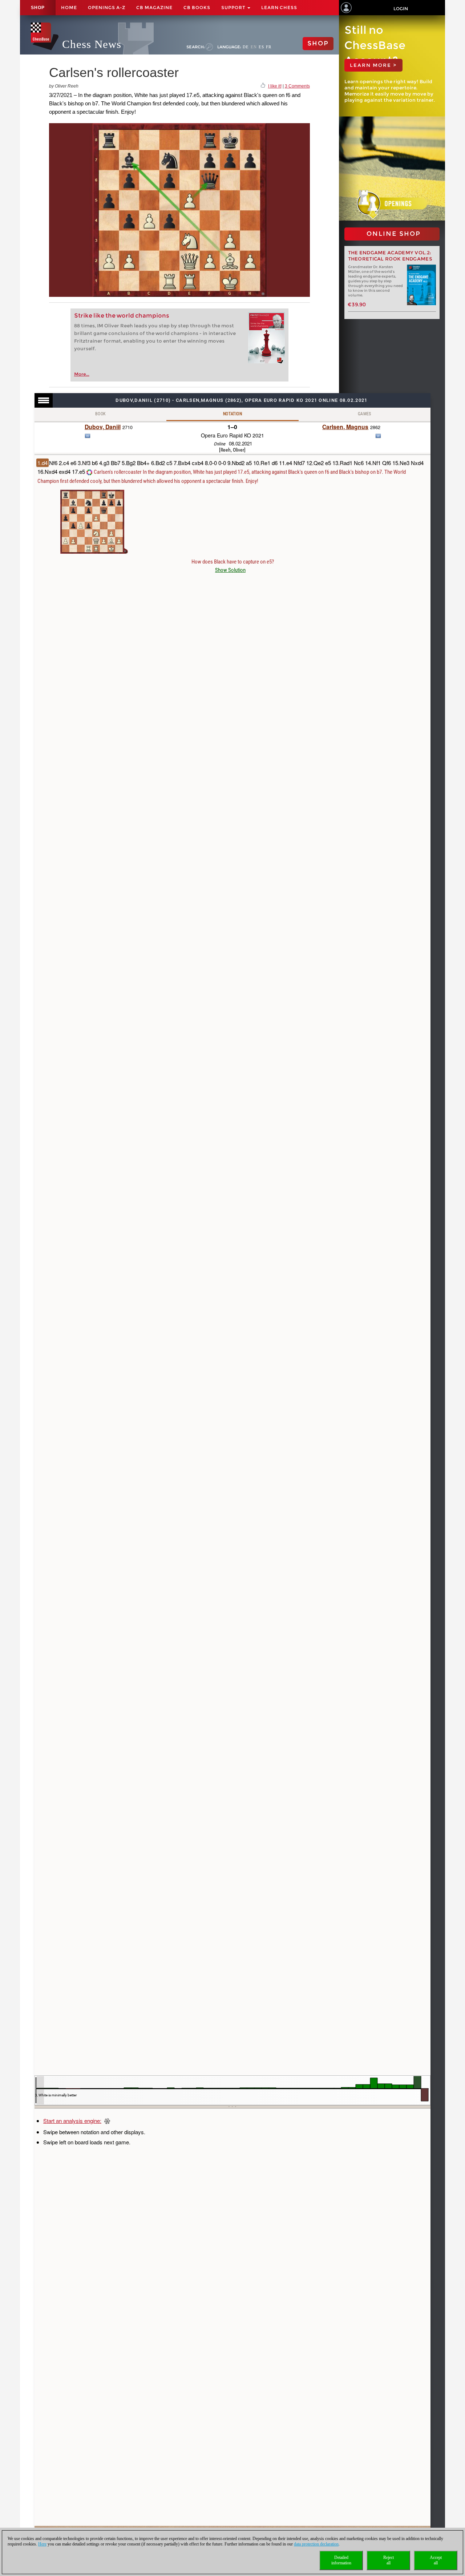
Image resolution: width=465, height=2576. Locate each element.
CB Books (197, 7)
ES (261, 47)
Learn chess (279, 7)
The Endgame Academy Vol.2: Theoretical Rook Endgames (390, 256)
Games (365, 414)
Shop (38, 8)
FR (269, 47)
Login (401, 9)
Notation (232, 414)
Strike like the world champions (122, 316)
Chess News (92, 44)
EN (254, 47)
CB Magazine (154, 7)
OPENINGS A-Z (107, 7)
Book (101, 414)
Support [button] (234, 7)
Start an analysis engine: (72, 2121)
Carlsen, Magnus (345, 427)
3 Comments (297, 86)
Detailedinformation (341, 2560)
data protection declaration (316, 2544)
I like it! (275, 86)
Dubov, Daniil (103, 427)
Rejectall (389, 2560)
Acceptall (436, 2560)
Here (42, 2544)
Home (69, 7)
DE (246, 47)
